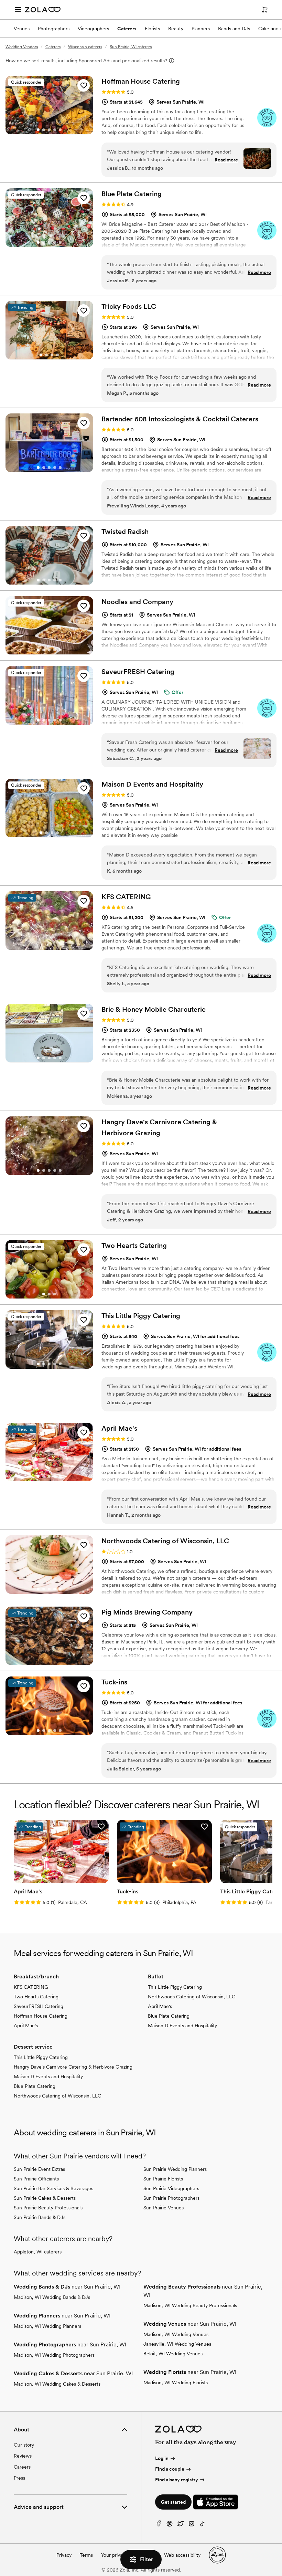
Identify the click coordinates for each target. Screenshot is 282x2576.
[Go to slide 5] (60, 130)
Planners (201, 29)
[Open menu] (18, 10)
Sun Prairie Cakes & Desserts (45, 2198)
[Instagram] (192, 2525)
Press (19, 2478)
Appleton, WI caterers (38, 2252)
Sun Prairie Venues (164, 2208)
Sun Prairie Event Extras (39, 2169)
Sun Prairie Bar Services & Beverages (53, 2188)
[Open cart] (265, 10)
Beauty (176, 29)
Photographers (54, 29)
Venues (22, 29)
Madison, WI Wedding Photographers (54, 2355)
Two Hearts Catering (36, 1997)
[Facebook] (159, 2525)
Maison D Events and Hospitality (182, 2026)
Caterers (127, 29)
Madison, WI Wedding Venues (176, 2334)
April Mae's (26, 2026)
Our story (24, 2445)
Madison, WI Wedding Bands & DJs (52, 2297)
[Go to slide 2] (44, 130)
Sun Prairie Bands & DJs (40, 2217)
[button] (84, 85)
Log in (162, 2458)
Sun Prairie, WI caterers (131, 47)
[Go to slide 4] (55, 130)
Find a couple (170, 2469)
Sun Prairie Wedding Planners (175, 2169)
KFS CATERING (31, 1987)
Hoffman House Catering (41, 2016)
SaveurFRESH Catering (39, 2006)
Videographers (93, 29)
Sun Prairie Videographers (171, 2188)
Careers (22, 2467)
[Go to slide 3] (49, 130)
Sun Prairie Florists (163, 2179)
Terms (86, 2555)
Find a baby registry (177, 2480)
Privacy (64, 2555)
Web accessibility (182, 2555)
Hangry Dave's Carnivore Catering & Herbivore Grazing (73, 2067)
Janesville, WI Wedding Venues (177, 2344)
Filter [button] (147, 2559)
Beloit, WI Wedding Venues (173, 2354)
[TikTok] (203, 2525)
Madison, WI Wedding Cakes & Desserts (57, 2384)
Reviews (23, 2456)
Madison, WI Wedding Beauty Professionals (190, 2305)
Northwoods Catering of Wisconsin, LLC (192, 1997)
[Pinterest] (170, 2525)
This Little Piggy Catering (175, 1987)
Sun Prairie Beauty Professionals (48, 2208)
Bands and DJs (234, 29)
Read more (226, 160)
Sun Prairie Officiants (36, 2179)
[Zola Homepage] (43, 10)
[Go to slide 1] (38, 130)
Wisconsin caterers (85, 47)
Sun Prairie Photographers (171, 2198)
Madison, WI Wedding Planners (47, 2326)
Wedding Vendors (22, 47)
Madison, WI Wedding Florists (176, 2383)
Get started (173, 2502)
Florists (152, 29)
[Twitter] (181, 2525)
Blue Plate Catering (169, 2016)
